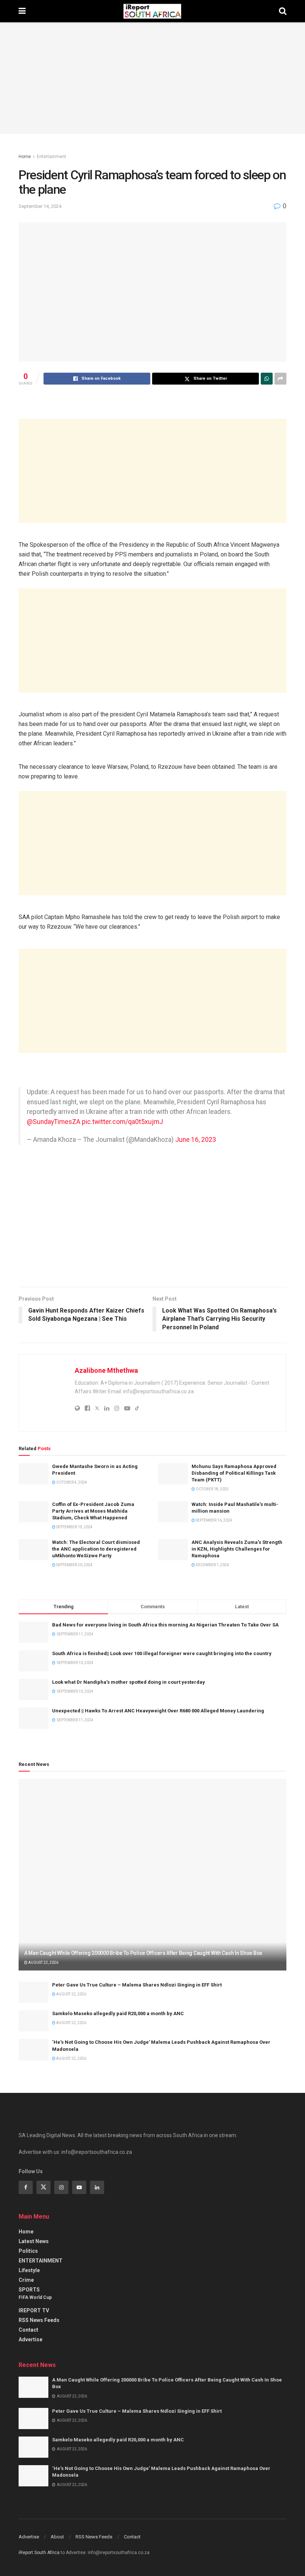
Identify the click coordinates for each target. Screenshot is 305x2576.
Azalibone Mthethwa (106, 1370)
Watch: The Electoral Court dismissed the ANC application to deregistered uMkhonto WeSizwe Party (96, 1549)
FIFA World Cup (35, 2297)
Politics (28, 2251)
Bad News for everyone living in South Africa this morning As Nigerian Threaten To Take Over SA (165, 1625)
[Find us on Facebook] (26, 2187)
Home (25, 157)
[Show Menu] (22, 11)
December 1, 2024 (212, 1565)
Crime (26, 2280)
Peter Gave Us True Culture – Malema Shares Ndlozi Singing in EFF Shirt (137, 1985)
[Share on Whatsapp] (267, 379)
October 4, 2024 (71, 1482)
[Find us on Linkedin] (97, 2187)
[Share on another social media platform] (280, 379)
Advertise (30, 2339)
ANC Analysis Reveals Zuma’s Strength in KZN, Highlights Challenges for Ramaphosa (237, 1549)
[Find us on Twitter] (44, 2187)
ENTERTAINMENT (41, 2261)
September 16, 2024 (213, 1520)
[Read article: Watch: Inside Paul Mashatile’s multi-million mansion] (173, 1512)
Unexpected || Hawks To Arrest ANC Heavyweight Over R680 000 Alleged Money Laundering (158, 1711)
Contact (28, 2330)
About (57, 2537)
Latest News (34, 2241)
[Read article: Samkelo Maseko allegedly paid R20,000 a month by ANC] (33, 2021)
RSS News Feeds (39, 2320)
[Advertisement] (152, 471)
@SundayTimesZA (54, 1122)
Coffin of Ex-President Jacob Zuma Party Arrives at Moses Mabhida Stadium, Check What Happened (93, 1511)
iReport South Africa (39, 2553)
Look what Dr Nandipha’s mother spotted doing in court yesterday (129, 1682)
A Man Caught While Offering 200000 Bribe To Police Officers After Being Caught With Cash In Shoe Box (143, 1953)
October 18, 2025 (212, 1489)
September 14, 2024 (40, 206)
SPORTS (29, 2290)
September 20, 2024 (74, 1565)
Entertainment (52, 157)
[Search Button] (283, 11)
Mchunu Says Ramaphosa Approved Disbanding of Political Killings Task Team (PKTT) (234, 1473)
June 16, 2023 (196, 1140)
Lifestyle (29, 2270)
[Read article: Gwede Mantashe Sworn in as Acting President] (33, 1474)
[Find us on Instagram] (61, 2187)
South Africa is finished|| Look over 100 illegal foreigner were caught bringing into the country (162, 1653)
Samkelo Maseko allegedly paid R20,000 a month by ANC (118, 2013)
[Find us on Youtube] (79, 2187)
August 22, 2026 (43, 1962)
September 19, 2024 (74, 1527)
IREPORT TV (34, 2310)
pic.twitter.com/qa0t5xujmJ (122, 1122)
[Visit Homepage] (152, 11)
